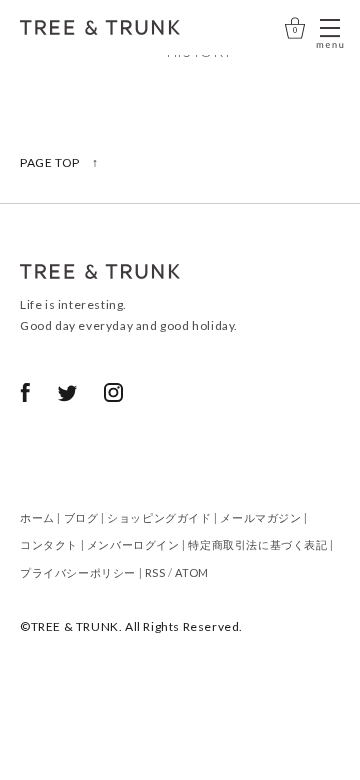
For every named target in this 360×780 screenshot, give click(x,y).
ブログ (81, 517)
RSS (155, 572)
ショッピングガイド (159, 517)
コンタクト (49, 544)
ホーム (37, 517)
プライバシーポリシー (78, 572)
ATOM (191, 572)
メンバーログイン (133, 544)
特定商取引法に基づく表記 (257, 544)
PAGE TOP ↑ (59, 162)
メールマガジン (260, 517)
